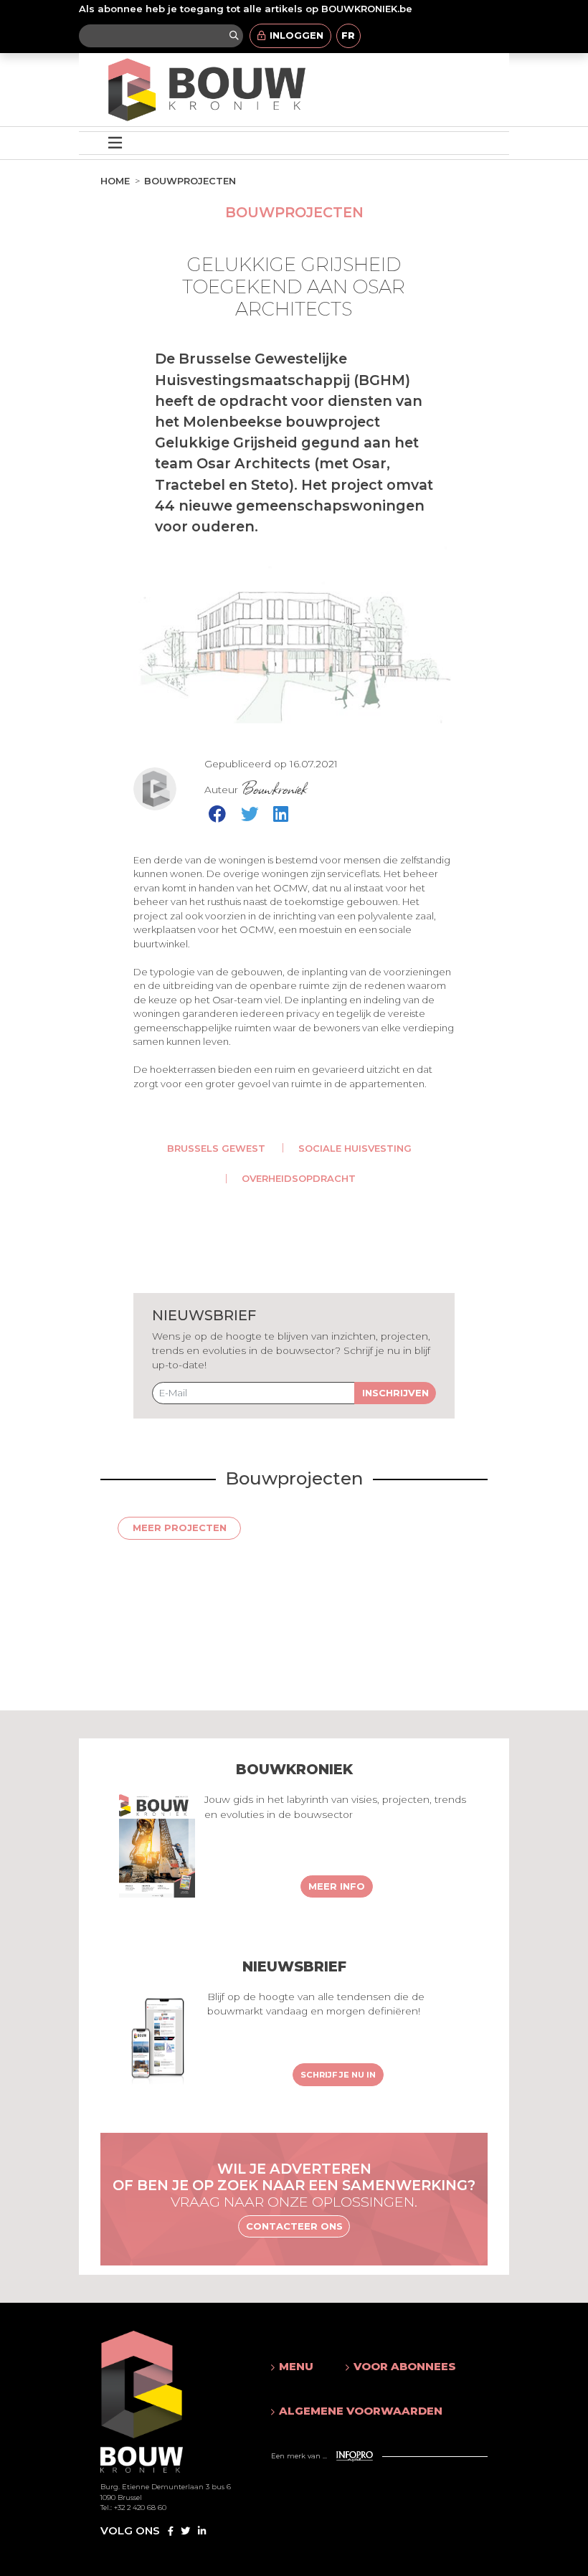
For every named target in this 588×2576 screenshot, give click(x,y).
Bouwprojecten (190, 181)
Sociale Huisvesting (355, 1148)
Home (115, 181)
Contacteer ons (294, 2226)
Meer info (337, 1886)
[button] (294, 2367)
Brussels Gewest (216, 1148)
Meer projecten (180, 1528)
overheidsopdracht (299, 1178)
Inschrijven (395, 1393)
